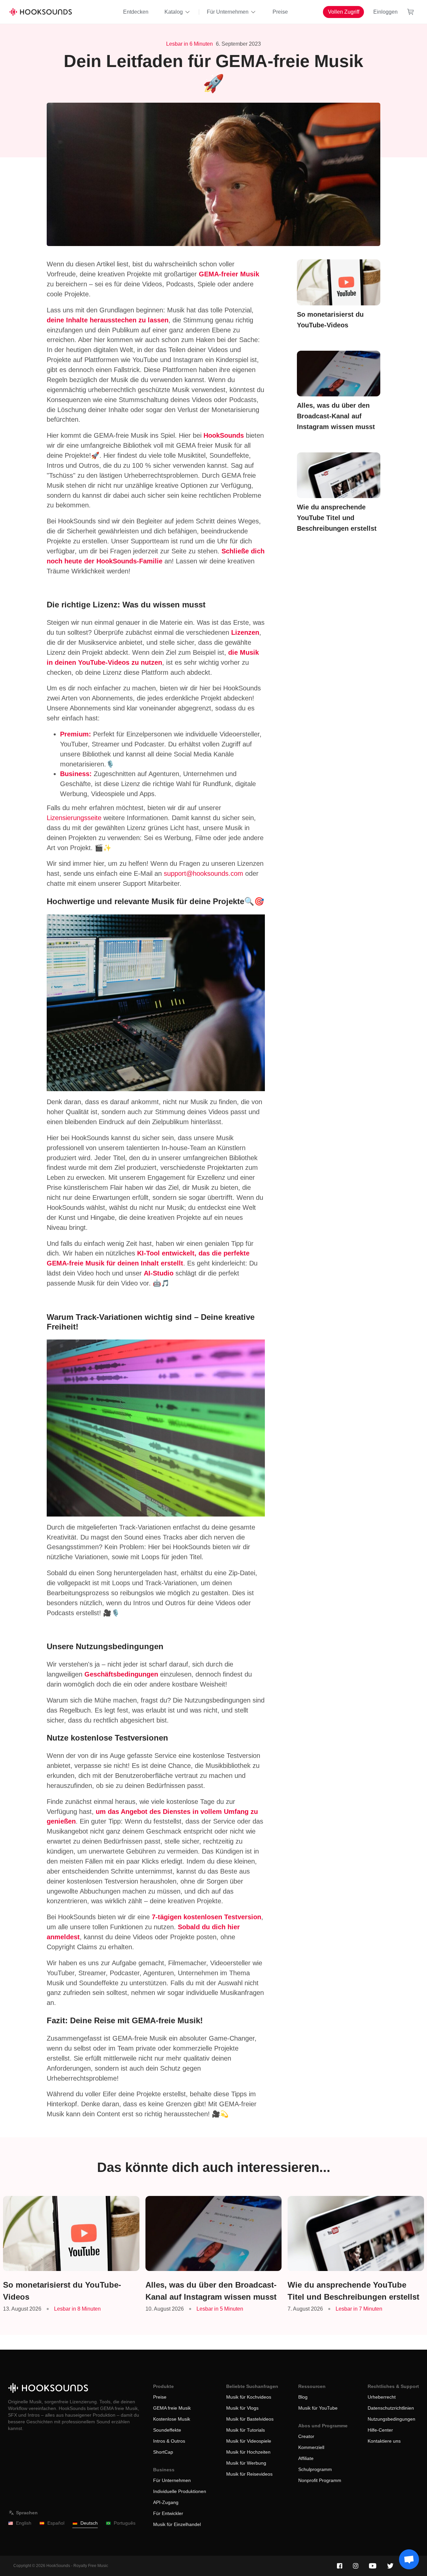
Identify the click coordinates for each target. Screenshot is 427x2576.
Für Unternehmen (228, 12)
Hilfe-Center (380, 2430)
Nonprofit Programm (320, 2480)
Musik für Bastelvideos (250, 2419)
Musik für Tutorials (246, 2430)
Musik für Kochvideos (249, 2397)
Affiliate (306, 2458)
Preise (280, 12)
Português (125, 2523)
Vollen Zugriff (344, 12)
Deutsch (89, 2523)
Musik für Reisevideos (249, 2474)
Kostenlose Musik (172, 2419)
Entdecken (136, 12)
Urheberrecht (382, 2397)
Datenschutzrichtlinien (391, 2408)
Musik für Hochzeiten (248, 2452)
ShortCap (163, 2452)
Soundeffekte (167, 2430)
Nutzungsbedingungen (391, 2419)
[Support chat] (409, 2559)
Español (56, 2523)
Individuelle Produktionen (180, 2491)
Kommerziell (311, 2447)
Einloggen (385, 12)
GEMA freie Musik (172, 2408)
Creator (306, 2436)
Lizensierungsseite (74, 818)
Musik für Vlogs (242, 2408)
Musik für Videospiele (249, 2441)
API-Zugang (166, 2502)
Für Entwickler (168, 2513)
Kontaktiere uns (384, 2441)
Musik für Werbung (246, 2463)
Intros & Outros (169, 2441)
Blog (303, 2397)
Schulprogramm (315, 2469)
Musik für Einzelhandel (177, 2524)
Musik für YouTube (318, 2408)
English (24, 2523)
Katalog (174, 12)
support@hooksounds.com (203, 873)
